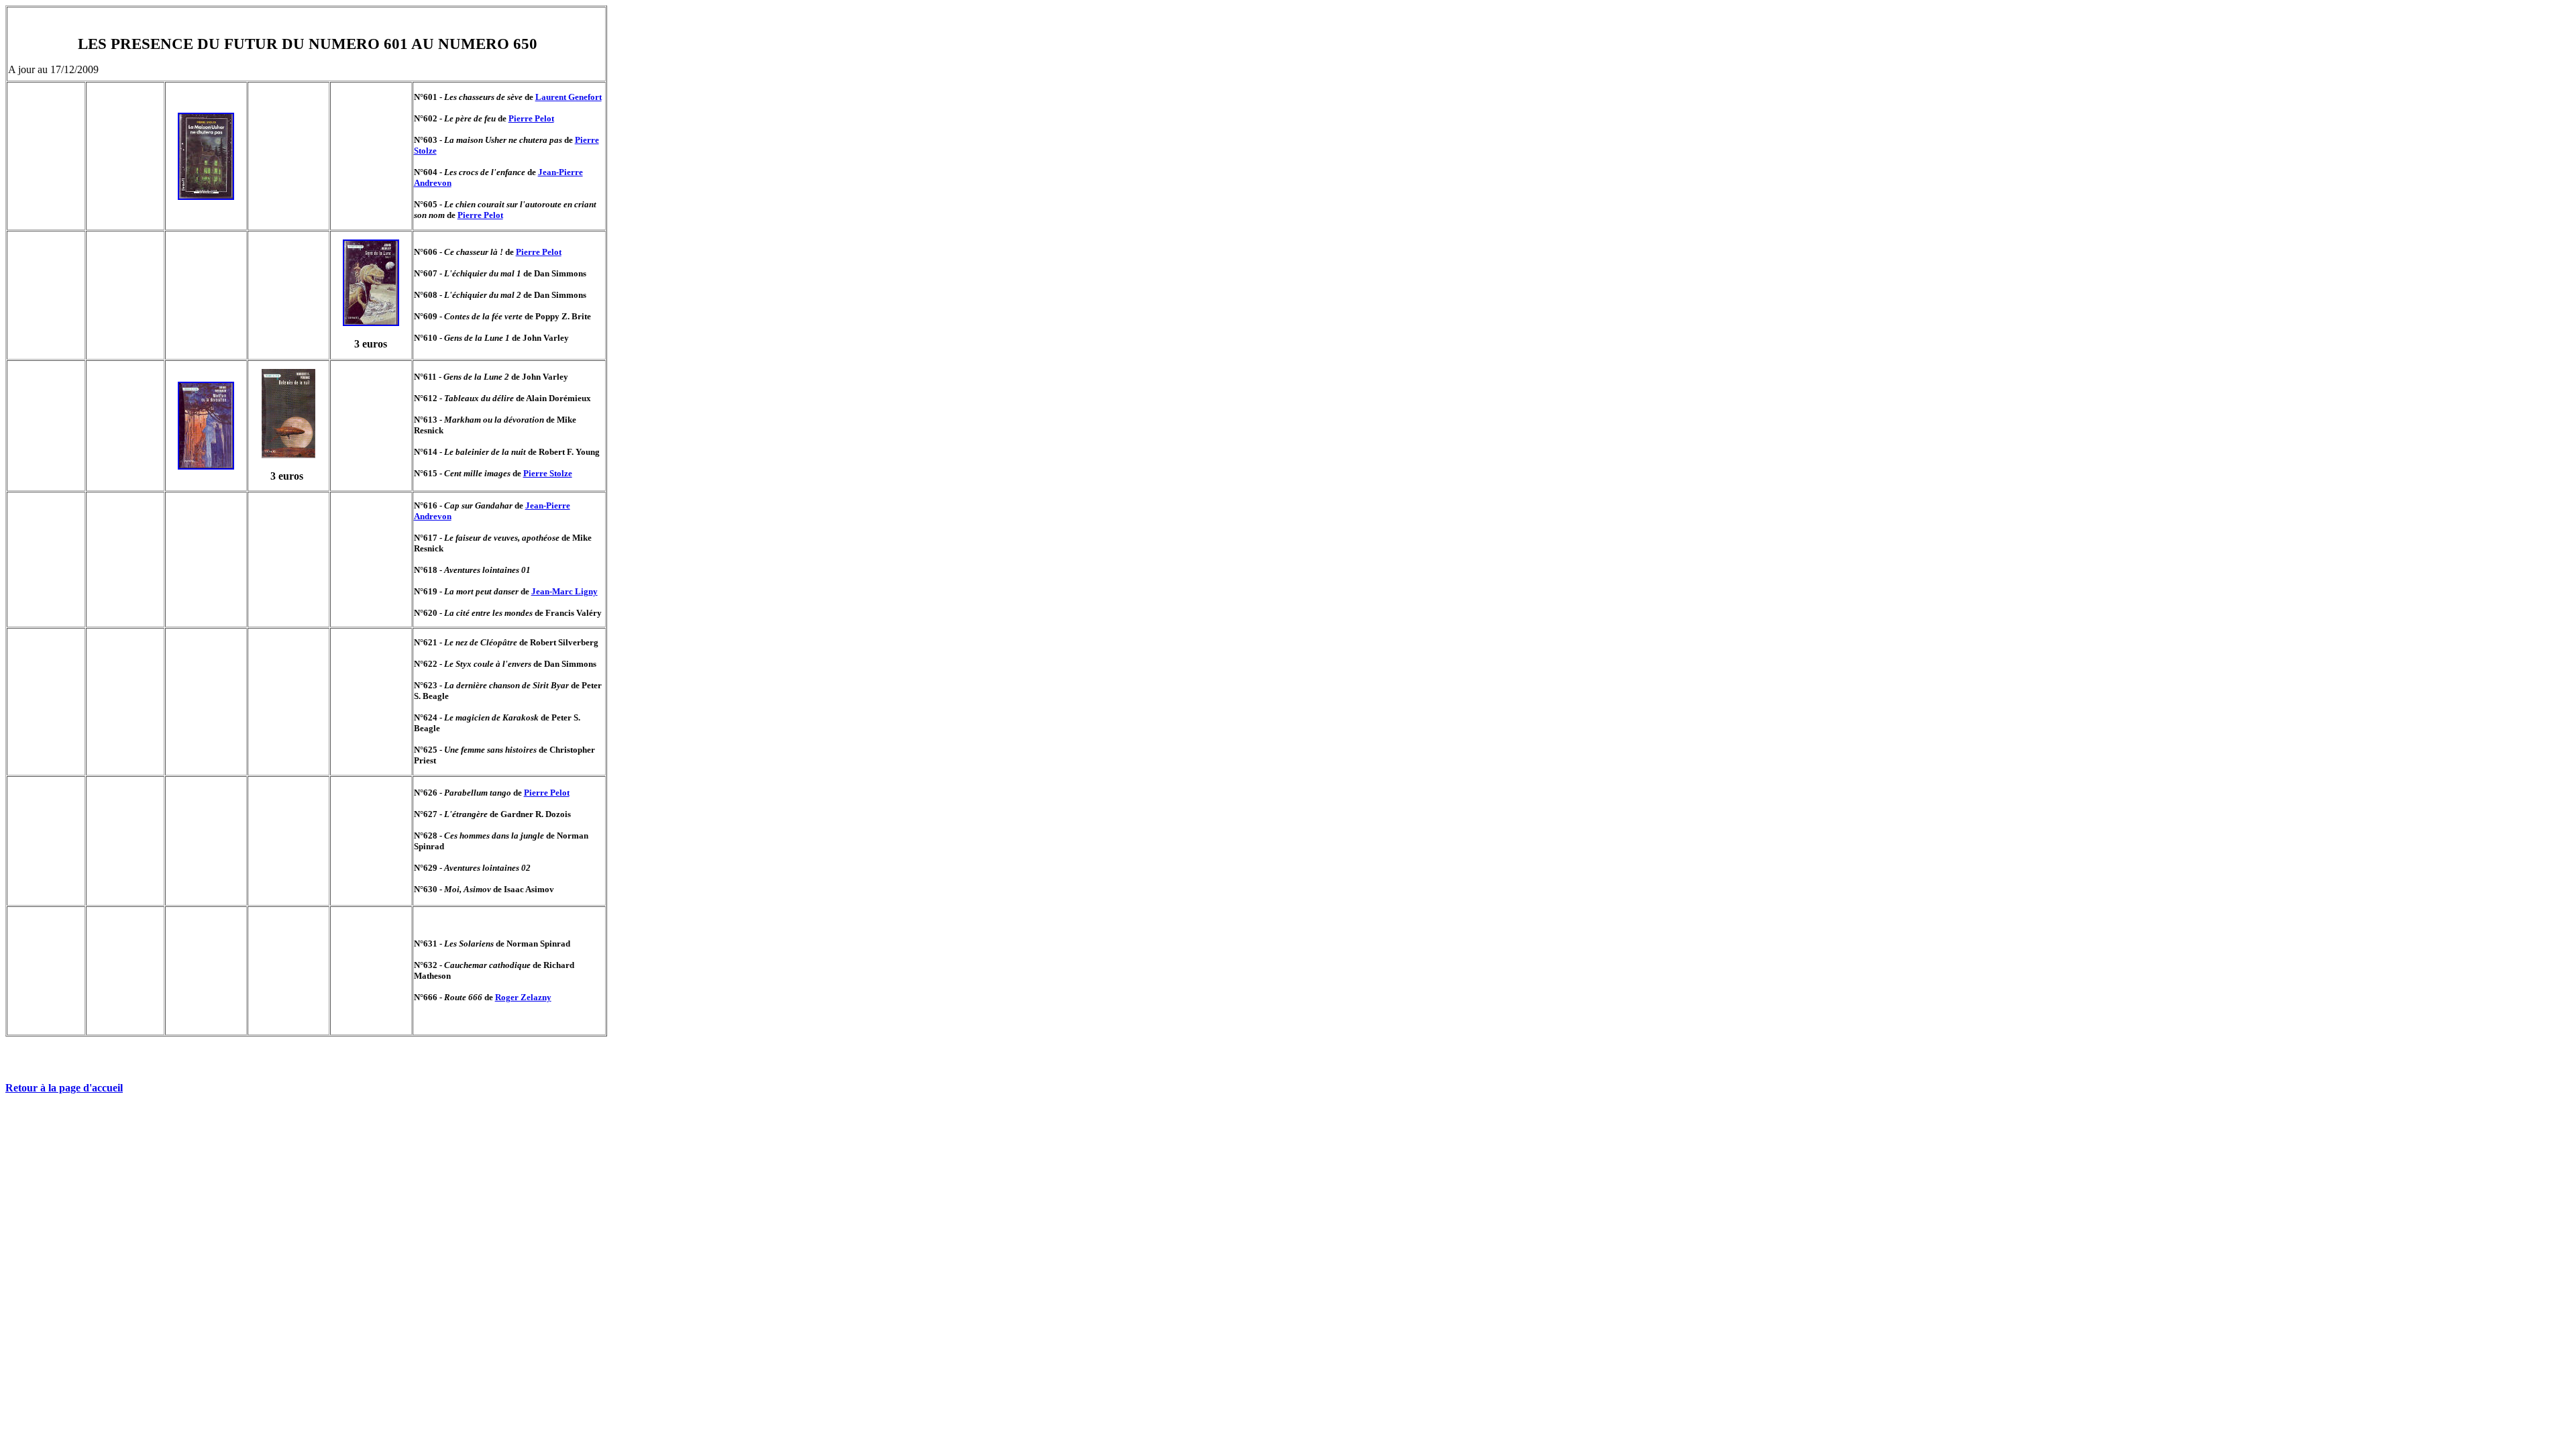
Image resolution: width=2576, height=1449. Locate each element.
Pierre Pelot (531, 118)
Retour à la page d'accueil (64, 1088)
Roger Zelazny (523, 997)
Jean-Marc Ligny (565, 591)
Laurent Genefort (569, 97)
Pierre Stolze (548, 473)
